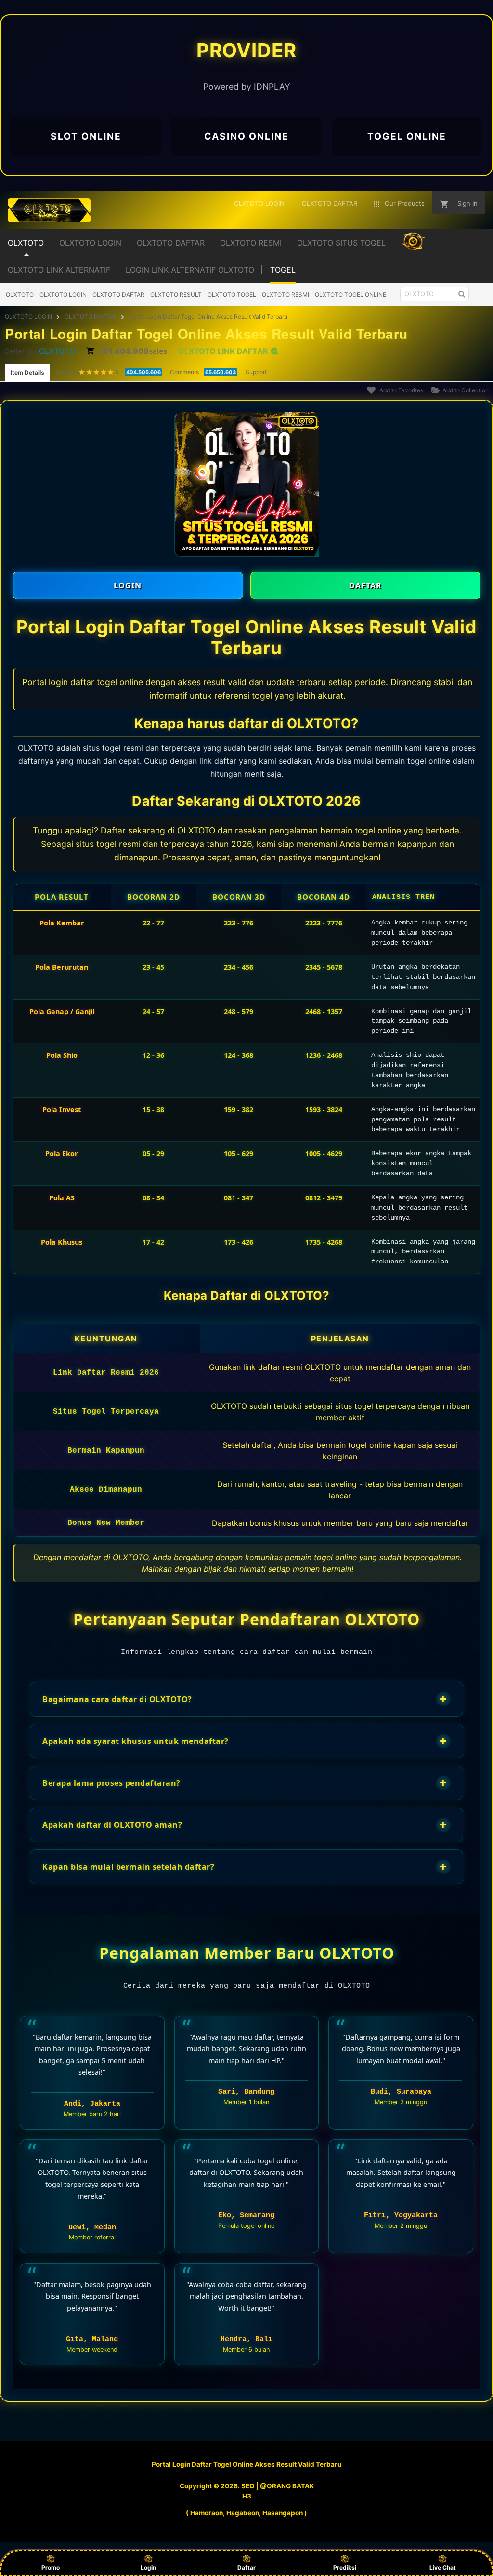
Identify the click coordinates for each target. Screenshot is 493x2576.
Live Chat (443, 2568)
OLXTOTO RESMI (285, 294)
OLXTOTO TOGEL (232, 294)
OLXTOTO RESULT (176, 294)
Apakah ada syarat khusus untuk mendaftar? (245, 1741)
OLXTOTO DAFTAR (118, 294)
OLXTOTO (20, 294)
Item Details (27, 372)
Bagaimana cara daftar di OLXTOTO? (245, 1699)
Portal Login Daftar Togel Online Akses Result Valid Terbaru (208, 317)
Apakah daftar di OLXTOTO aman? (245, 1825)
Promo (51, 2568)
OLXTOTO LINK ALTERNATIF (59, 270)
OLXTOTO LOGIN (63, 294)
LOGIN (128, 585)
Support (256, 372)
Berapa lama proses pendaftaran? (245, 1783)
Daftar (246, 2568)
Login (148, 2568)
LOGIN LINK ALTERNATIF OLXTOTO (190, 270)
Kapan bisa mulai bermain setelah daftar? (245, 1867)
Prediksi (345, 2568)
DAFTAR (365, 585)
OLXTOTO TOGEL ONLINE (350, 294)
